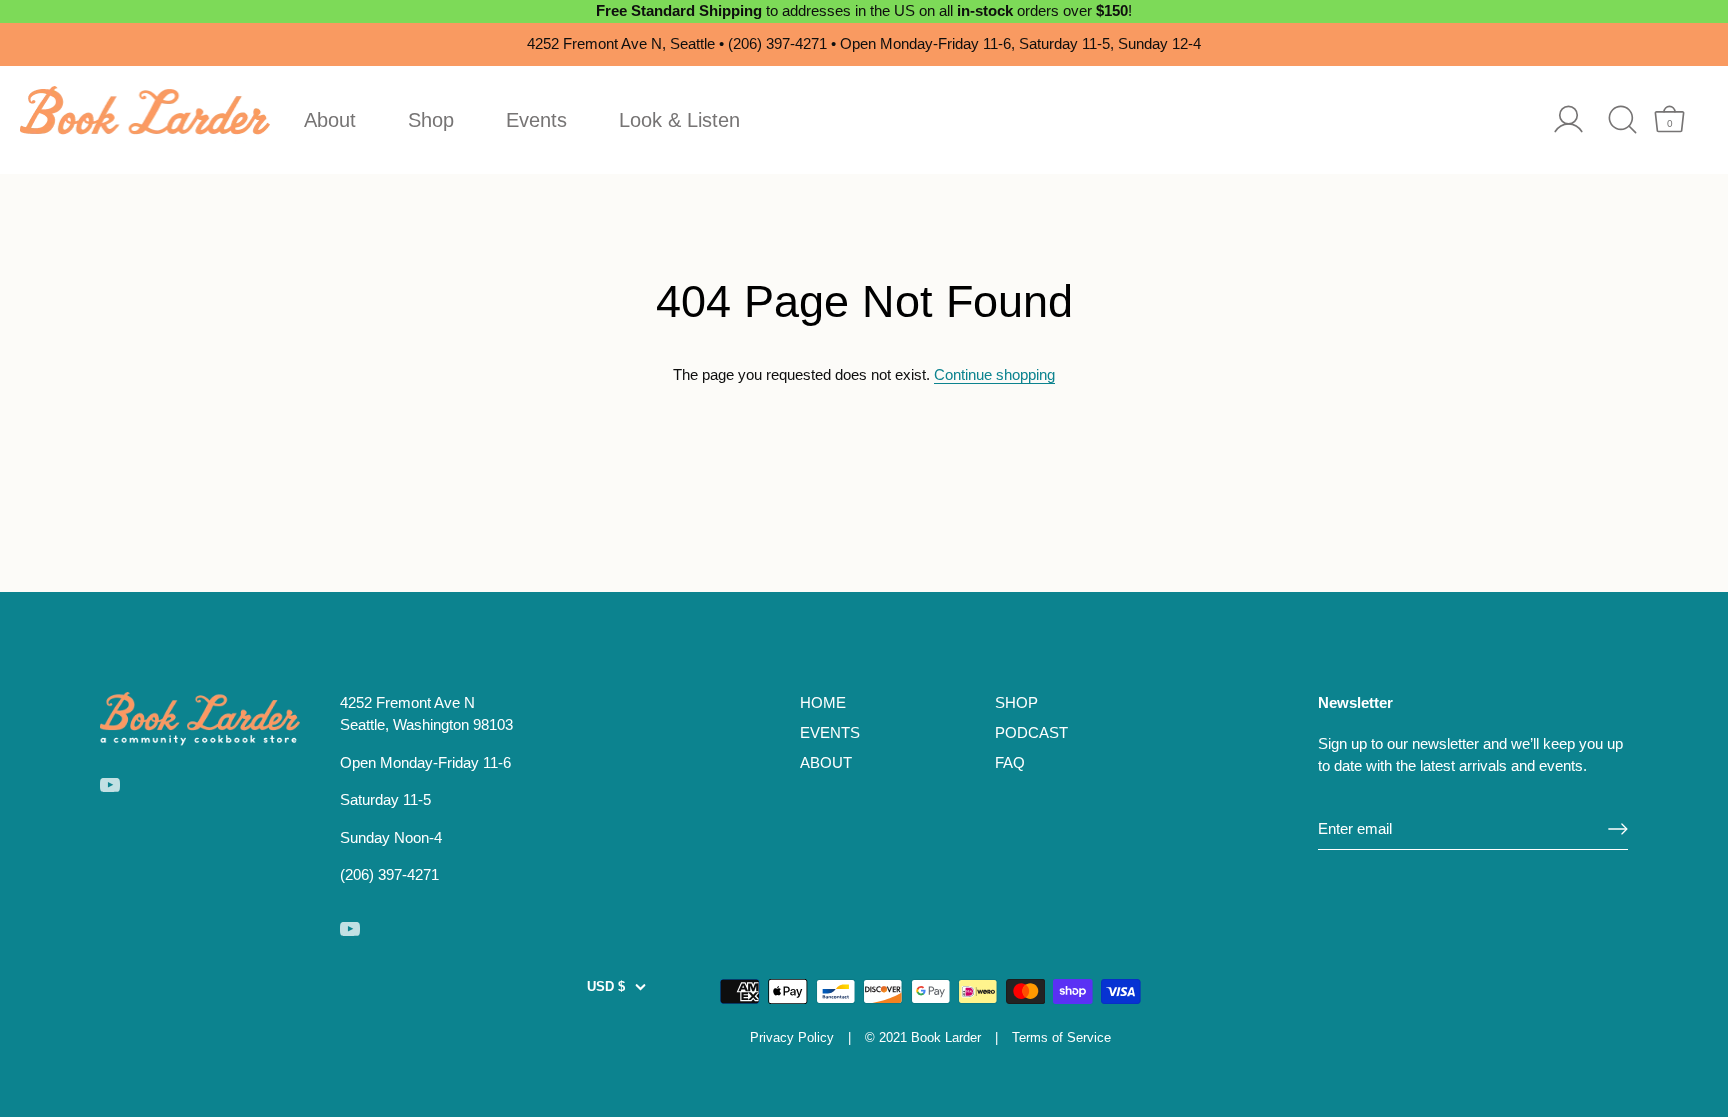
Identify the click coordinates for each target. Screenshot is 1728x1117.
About (330, 120)
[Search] (1622, 119)
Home (823, 702)
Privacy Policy (792, 1037)
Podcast (1031, 732)
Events (536, 120)
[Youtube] (110, 783)
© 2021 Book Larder (923, 1037)
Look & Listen (679, 120)
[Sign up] (1618, 829)
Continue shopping (994, 374)
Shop (431, 120)
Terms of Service (1061, 1037)
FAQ (1010, 762)
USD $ (606, 986)
